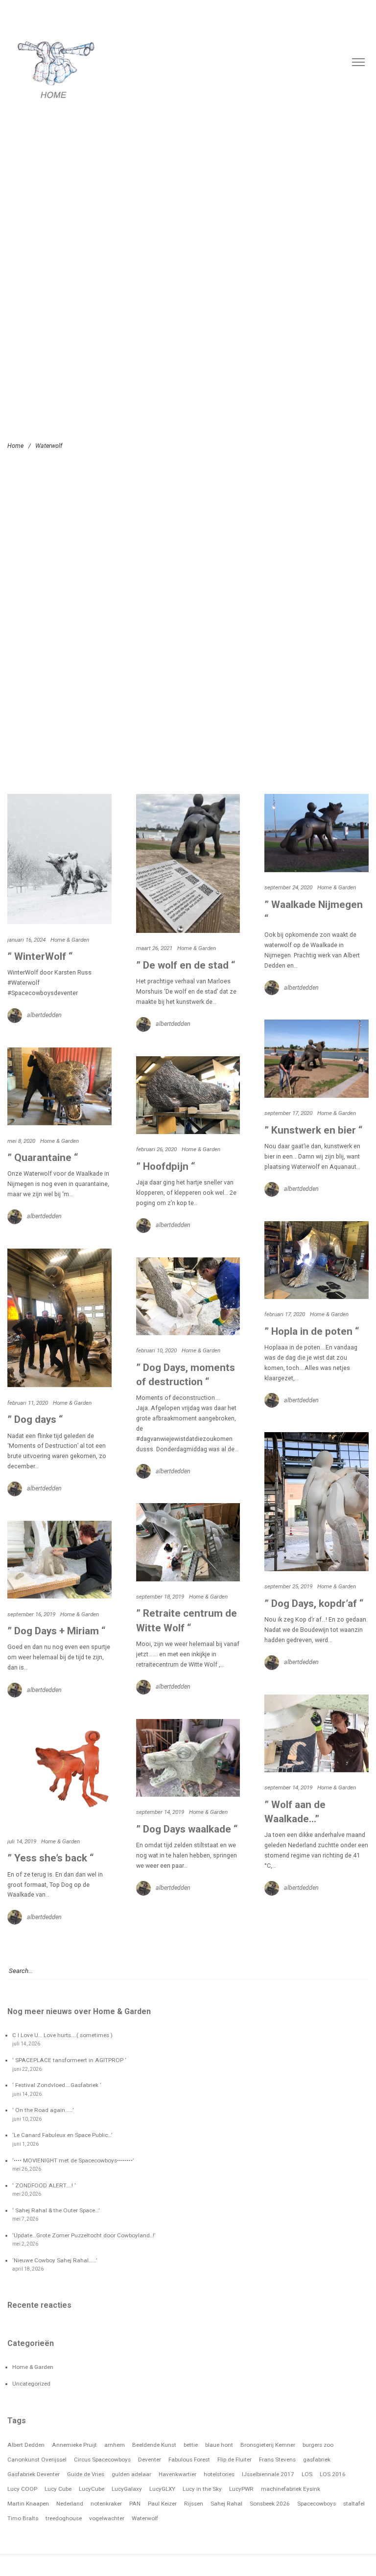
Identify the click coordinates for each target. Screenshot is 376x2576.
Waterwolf (145, 2518)
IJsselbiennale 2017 (268, 2474)
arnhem (115, 2445)
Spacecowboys (317, 2504)
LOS (307, 2474)
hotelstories (219, 2474)
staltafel (354, 2504)
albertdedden (44, 1015)
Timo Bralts (23, 2518)
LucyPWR (241, 2489)
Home (15, 446)
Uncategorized (31, 2384)
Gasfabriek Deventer (34, 2474)
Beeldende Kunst (154, 2445)
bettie (191, 2445)
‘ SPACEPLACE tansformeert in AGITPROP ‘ (69, 2060)
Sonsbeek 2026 (270, 2504)
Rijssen (194, 2504)
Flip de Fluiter (235, 2460)
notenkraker (106, 2504)
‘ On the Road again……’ (43, 2110)
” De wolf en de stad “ (186, 965)
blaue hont (219, 2445)
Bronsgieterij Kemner (268, 2445)
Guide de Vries (86, 2474)
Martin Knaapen (28, 2504)
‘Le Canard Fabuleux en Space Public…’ (62, 2135)
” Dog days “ (35, 1419)
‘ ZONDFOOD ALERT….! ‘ (44, 2185)
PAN (135, 2504)
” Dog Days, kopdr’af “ (314, 1603)
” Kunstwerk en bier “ (314, 1130)
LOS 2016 (333, 2474)
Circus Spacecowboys (102, 2460)
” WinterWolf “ (40, 956)
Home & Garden (70, 940)
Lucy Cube (58, 2489)
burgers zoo (318, 2445)
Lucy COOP (22, 2489)
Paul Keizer (162, 2504)
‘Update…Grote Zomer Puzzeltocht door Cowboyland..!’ (84, 2235)
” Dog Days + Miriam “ (57, 1631)
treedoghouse (64, 2518)
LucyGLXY (162, 2489)
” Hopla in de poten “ (312, 1331)
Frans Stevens (277, 2460)
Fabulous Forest (189, 2460)
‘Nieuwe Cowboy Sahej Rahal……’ (55, 2260)
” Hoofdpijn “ (166, 1166)
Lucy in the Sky (202, 2489)
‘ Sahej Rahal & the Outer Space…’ (56, 2210)
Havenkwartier (177, 2474)
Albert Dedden (26, 2445)
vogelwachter (107, 2518)
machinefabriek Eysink (291, 2489)
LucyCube (92, 2489)
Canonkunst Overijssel (37, 2460)
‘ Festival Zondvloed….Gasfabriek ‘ (57, 2085)
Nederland (70, 2504)
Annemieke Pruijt (74, 2445)
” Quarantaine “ (43, 1158)
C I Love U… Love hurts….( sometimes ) (62, 2035)
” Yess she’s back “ (51, 1858)
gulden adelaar (131, 2474)
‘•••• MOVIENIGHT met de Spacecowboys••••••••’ (73, 2160)
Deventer (150, 2460)
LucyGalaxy (127, 2489)
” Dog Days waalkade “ (187, 1829)
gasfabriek (317, 2460)
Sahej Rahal (226, 2504)
